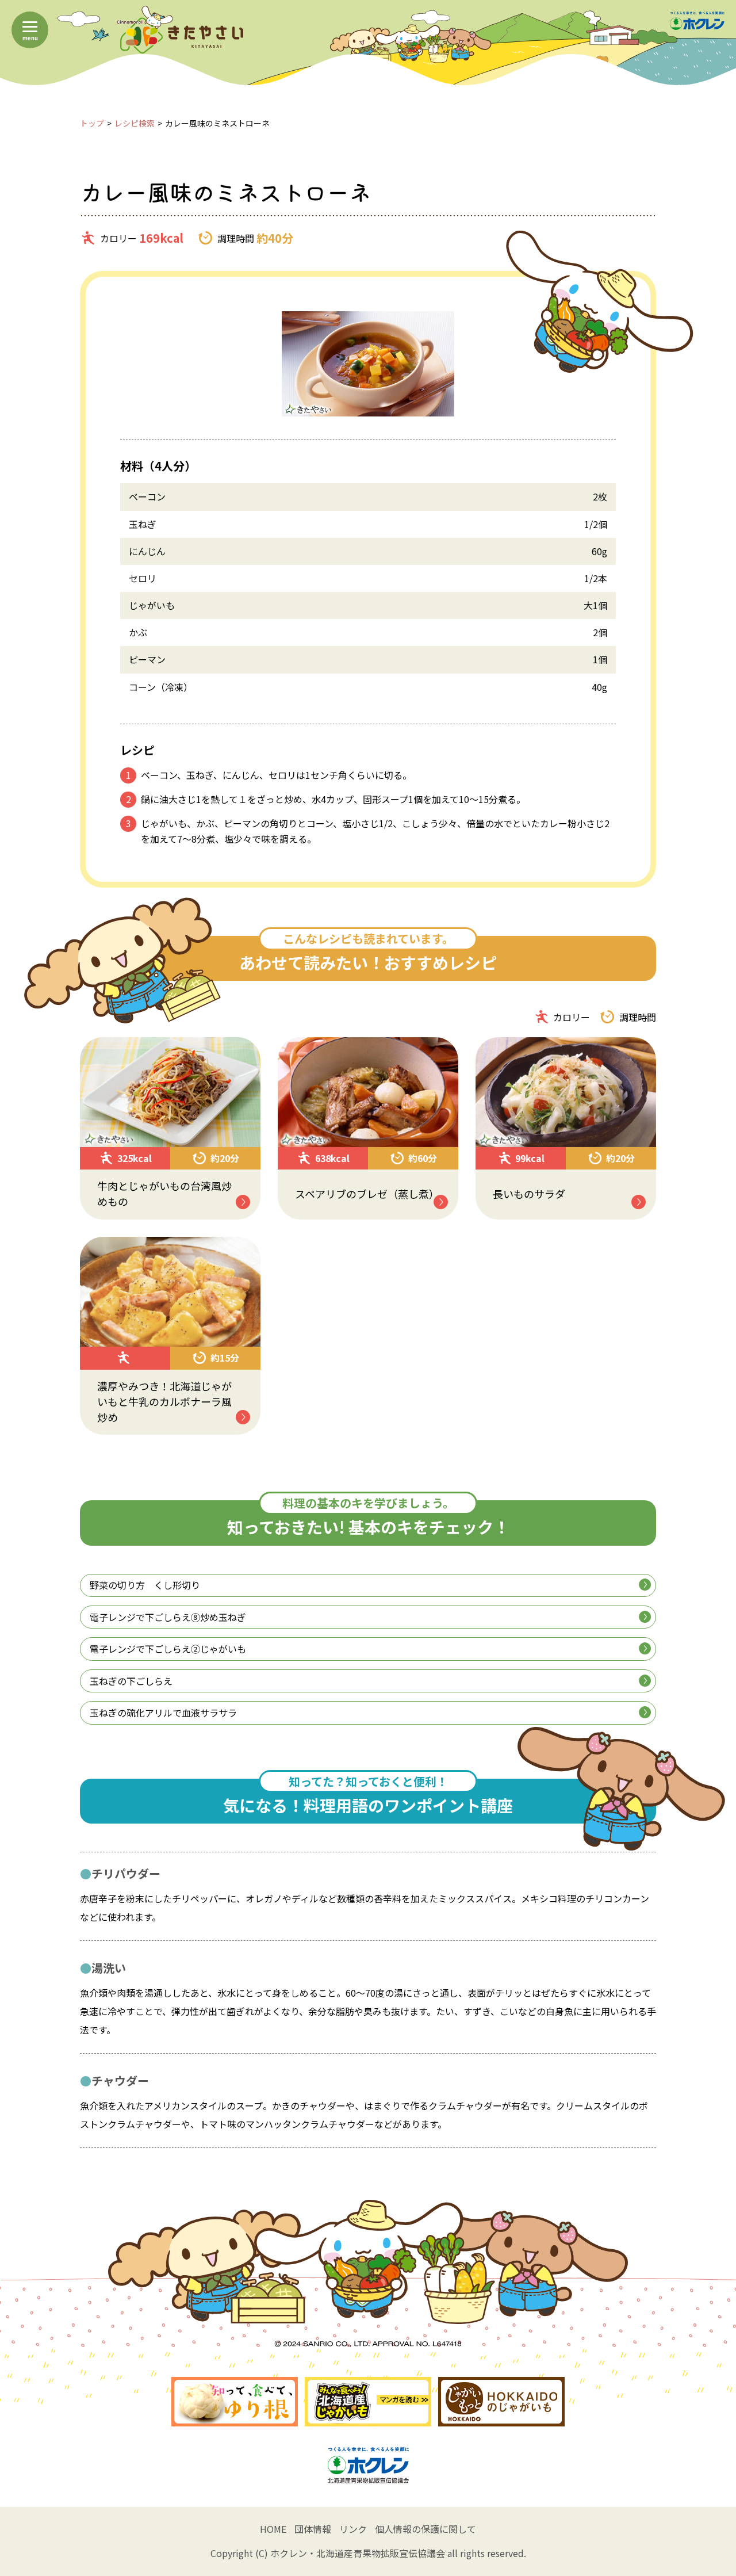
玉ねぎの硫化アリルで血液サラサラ (163, 1713)
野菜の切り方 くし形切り (145, 1585)
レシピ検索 (135, 123)
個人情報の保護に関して (425, 2529)
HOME (273, 2529)
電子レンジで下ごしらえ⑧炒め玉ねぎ (168, 1617)
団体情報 (313, 2529)
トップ (92, 123)
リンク (353, 2529)
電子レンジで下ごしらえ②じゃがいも (168, 1649)
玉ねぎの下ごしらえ (131, 1681)
